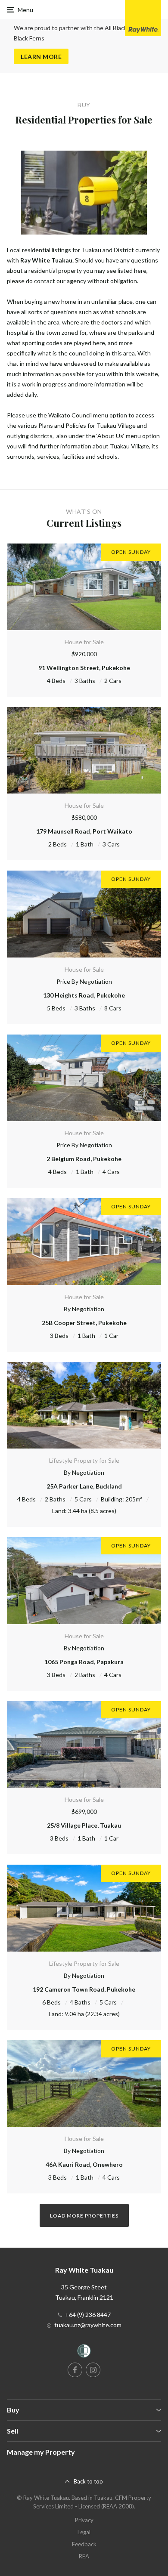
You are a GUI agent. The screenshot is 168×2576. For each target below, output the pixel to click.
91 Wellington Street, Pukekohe (84, 668)
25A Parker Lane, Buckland (84, 1486)
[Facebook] (75, 2370)
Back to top (88, 2481)
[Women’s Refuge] (84, 2352)
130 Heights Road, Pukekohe (84, 995)
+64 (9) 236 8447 (88, 2315)
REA (84, 2556)
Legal (84, 2532)
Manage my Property (41, 2452)
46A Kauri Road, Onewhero (84, 2164)
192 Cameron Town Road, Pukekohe (84, 1989)
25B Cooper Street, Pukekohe (84, 1323)
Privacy (84, 2520)
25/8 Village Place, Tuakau (84, 1825)
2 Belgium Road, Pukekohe (84, 1159)
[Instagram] (93, 2370)
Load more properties (84, 2216)
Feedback (84, 2544)
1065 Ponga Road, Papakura (84, 1662)
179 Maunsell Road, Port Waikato (84, 831)
